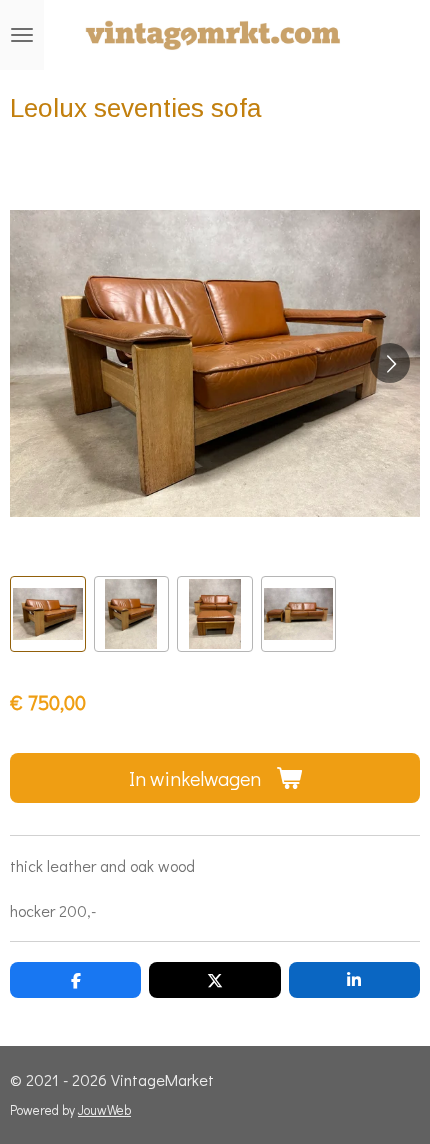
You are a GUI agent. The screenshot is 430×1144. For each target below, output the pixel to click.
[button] (48, 614)
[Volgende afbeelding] (390, 363)
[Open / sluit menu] (22, 35)
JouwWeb (104, 1110)
